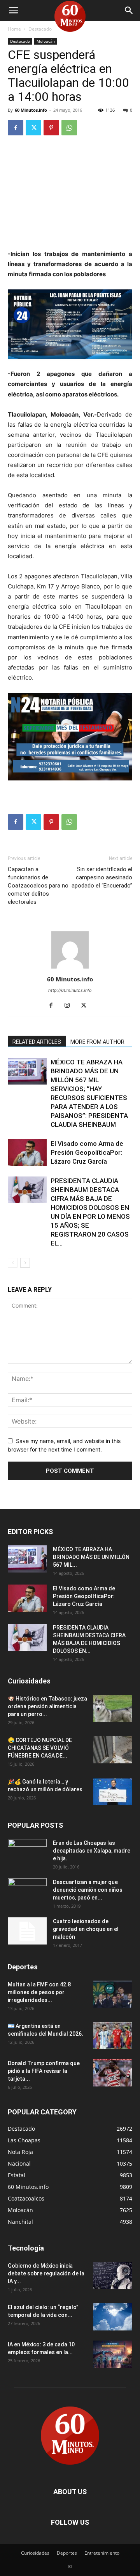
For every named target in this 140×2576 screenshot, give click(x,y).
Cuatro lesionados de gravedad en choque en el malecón (86, 1929)
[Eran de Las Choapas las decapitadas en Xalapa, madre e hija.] (27, 1853)
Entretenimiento (102, 2553)
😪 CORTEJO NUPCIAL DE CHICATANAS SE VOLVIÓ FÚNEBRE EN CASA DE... (40, 1748)
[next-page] (25, 1263)
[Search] (129, 10)
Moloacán (46, 41)
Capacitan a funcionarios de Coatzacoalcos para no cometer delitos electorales (38, 886)
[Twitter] (33, 128)
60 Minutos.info (31, 110)
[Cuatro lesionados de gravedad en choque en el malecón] (27, 1931)
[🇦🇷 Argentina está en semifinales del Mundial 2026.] (113, 2036)
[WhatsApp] (69, 128)
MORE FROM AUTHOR (97, 1042)
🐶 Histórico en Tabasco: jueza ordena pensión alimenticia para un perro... (47, 1706)
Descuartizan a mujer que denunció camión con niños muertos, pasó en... (88, 1890)
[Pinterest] (51, 128)
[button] (13, 10)
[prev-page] (13, 1263)
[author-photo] (70, 968)
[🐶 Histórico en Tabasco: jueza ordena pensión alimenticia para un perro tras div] (113, 1708)
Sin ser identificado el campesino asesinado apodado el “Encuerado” (102, 877)
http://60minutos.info (70, 990)
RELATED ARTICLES (37, 1042)
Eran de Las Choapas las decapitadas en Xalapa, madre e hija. (92, 1851)
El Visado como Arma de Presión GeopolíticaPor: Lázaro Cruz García (87, 1152)
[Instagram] (70, 1006)
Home (14, 29)
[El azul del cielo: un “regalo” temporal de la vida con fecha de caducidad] (113, 2317)
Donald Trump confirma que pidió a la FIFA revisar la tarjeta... (44, 2071)
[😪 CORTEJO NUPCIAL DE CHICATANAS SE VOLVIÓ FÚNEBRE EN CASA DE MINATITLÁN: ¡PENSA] (113, 1750)
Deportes (67, 2553)
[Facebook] (16, 128)
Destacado (40, 29)
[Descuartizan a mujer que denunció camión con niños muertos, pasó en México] (27, 1892)
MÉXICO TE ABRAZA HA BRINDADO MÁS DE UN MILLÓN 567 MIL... (91, 1557)
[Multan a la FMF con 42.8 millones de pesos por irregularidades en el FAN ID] (113, 1994)
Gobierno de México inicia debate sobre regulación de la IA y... (46, 2273)
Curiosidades (35, 2553)
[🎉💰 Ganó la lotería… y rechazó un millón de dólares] (113, 1791)
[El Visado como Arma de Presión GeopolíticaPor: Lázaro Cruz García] (27, 1153)
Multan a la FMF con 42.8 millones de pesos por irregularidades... (39, 1992)
